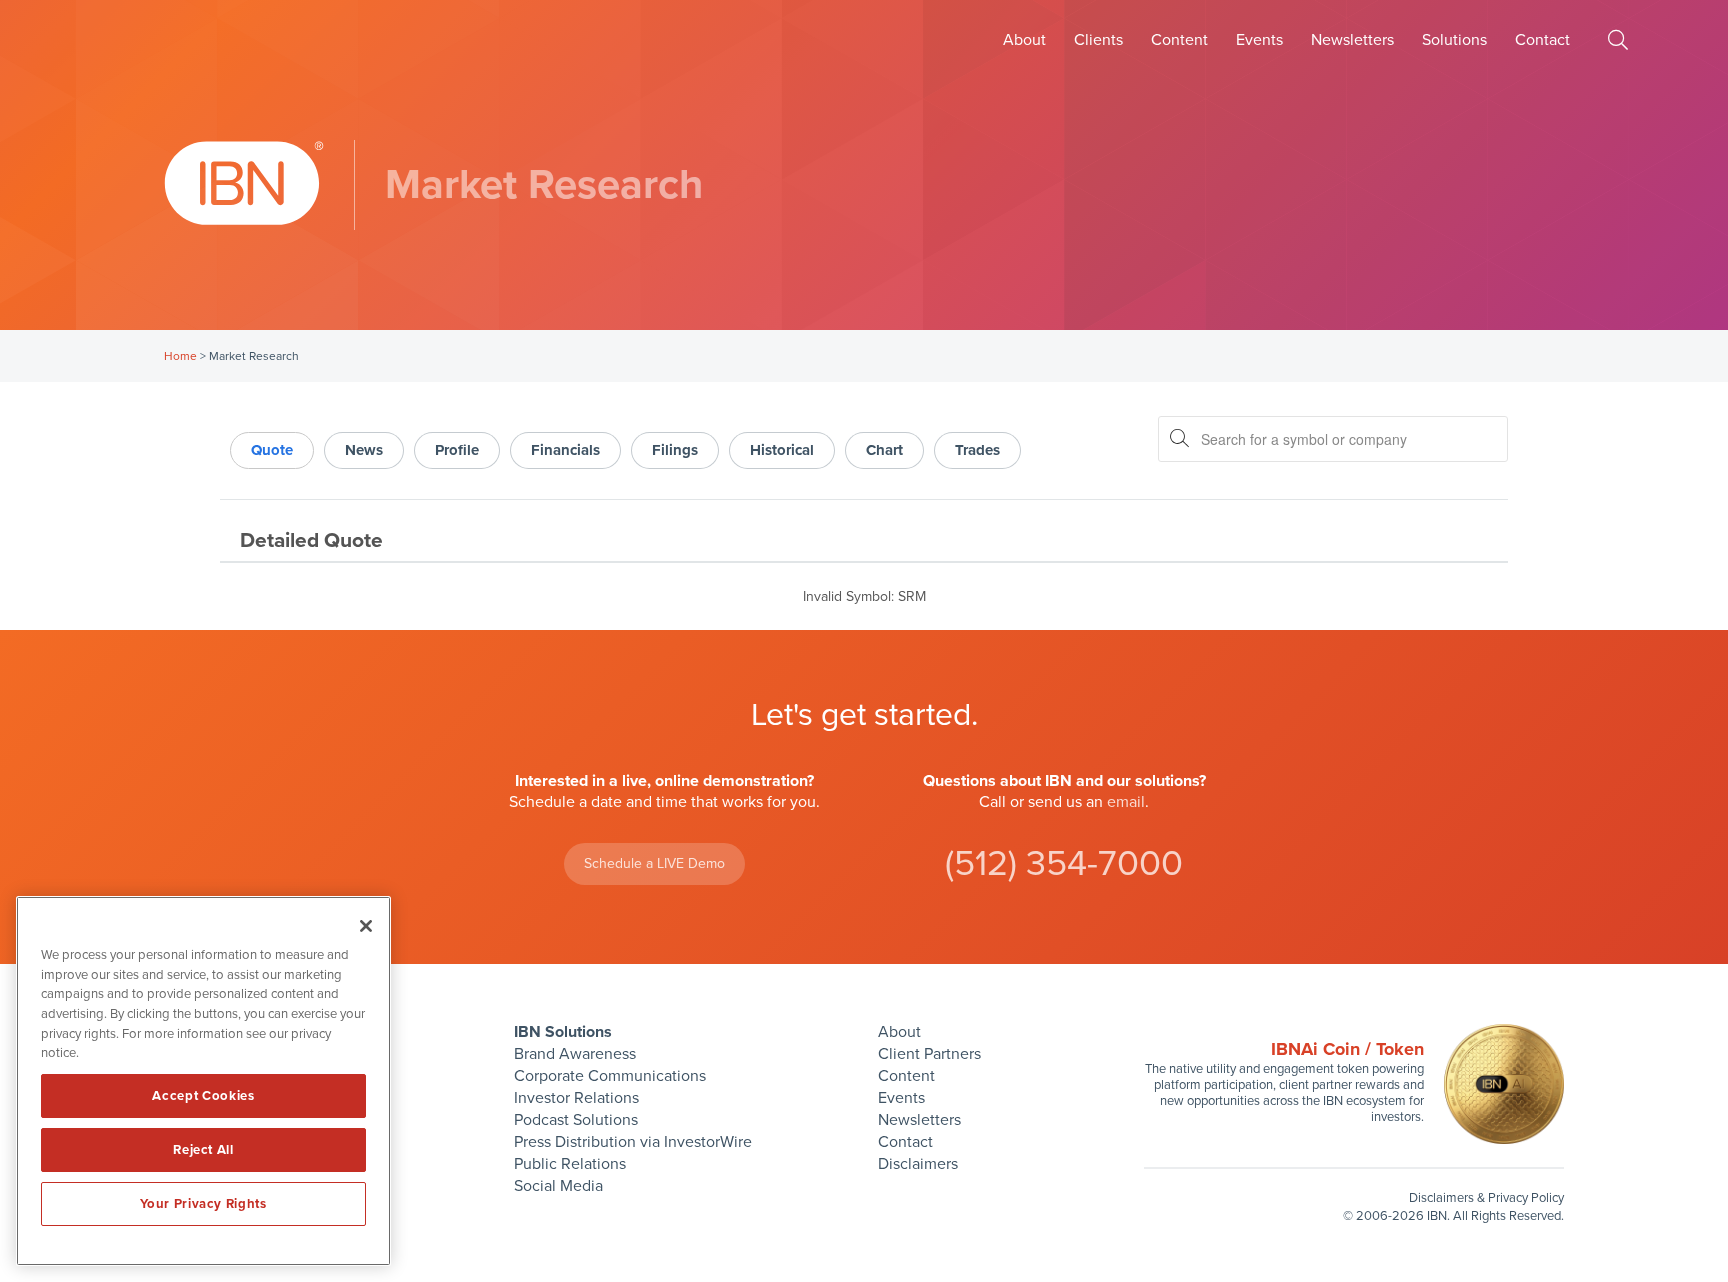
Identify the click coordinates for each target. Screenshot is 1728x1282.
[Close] (366, 926)
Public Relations (570, 1164)
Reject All (203, 1150)
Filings (675, 450)
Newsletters (1352, 40)
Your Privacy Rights (203, 1204)
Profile (457, 450)
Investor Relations (576, 1098)
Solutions (1454, 40)
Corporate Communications (610, 1076)
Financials (565, 450)
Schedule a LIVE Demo (654, 863)
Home (180, 356)
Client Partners (929, 1054)
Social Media (558, 1186)
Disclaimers (918, 1164)
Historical (782, 450)
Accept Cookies (203, 1096)
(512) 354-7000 (1064, 863)
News (364, 450)
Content (1179, 40)
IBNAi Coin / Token (1347, 1049)
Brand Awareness (575, 1054)
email (1126, 802)
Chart (884, 450)
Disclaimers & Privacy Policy (1486, 1198)
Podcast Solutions (576, 1120)
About (1024, 40)
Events (1259, 40)
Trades (977, 450)
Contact (1542, 40)
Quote (272, 450)
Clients (1098, 40)
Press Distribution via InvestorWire (633, 1142)
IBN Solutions (563, 1032)
